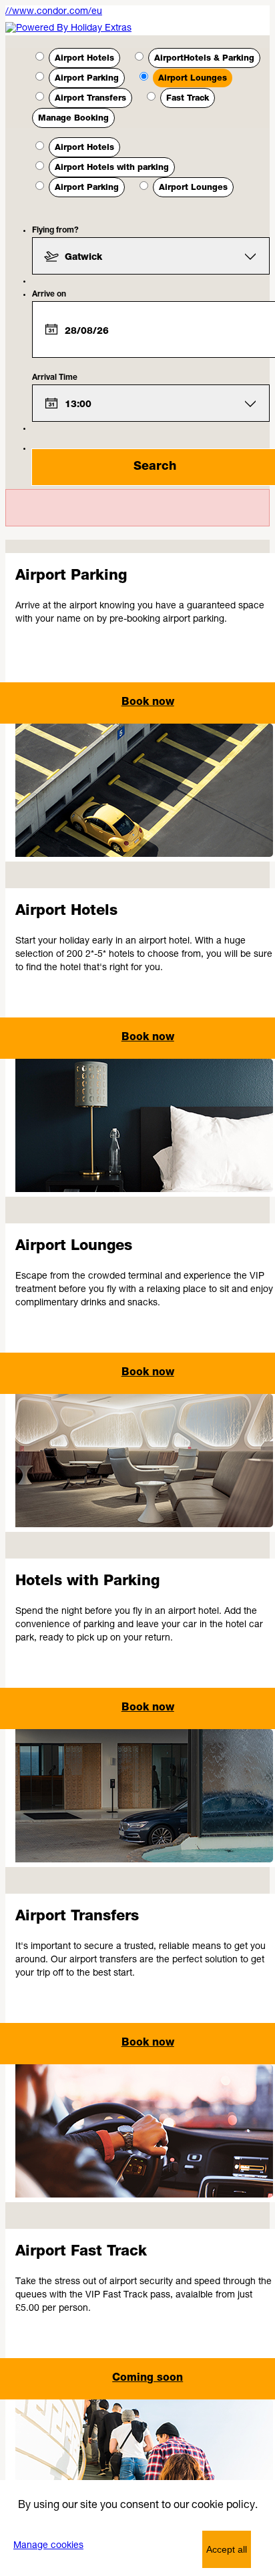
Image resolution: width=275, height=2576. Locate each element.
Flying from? (55, 231)
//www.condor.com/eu (54, 12)
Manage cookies (48, 2546)
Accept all (227, 2549)
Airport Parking (87, 79)
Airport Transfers (90, 99)
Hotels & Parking (204, 59)
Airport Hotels (84, 59)
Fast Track (188, 99)
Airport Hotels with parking (112, 168)
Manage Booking (73, 119)
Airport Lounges (193, 79)
